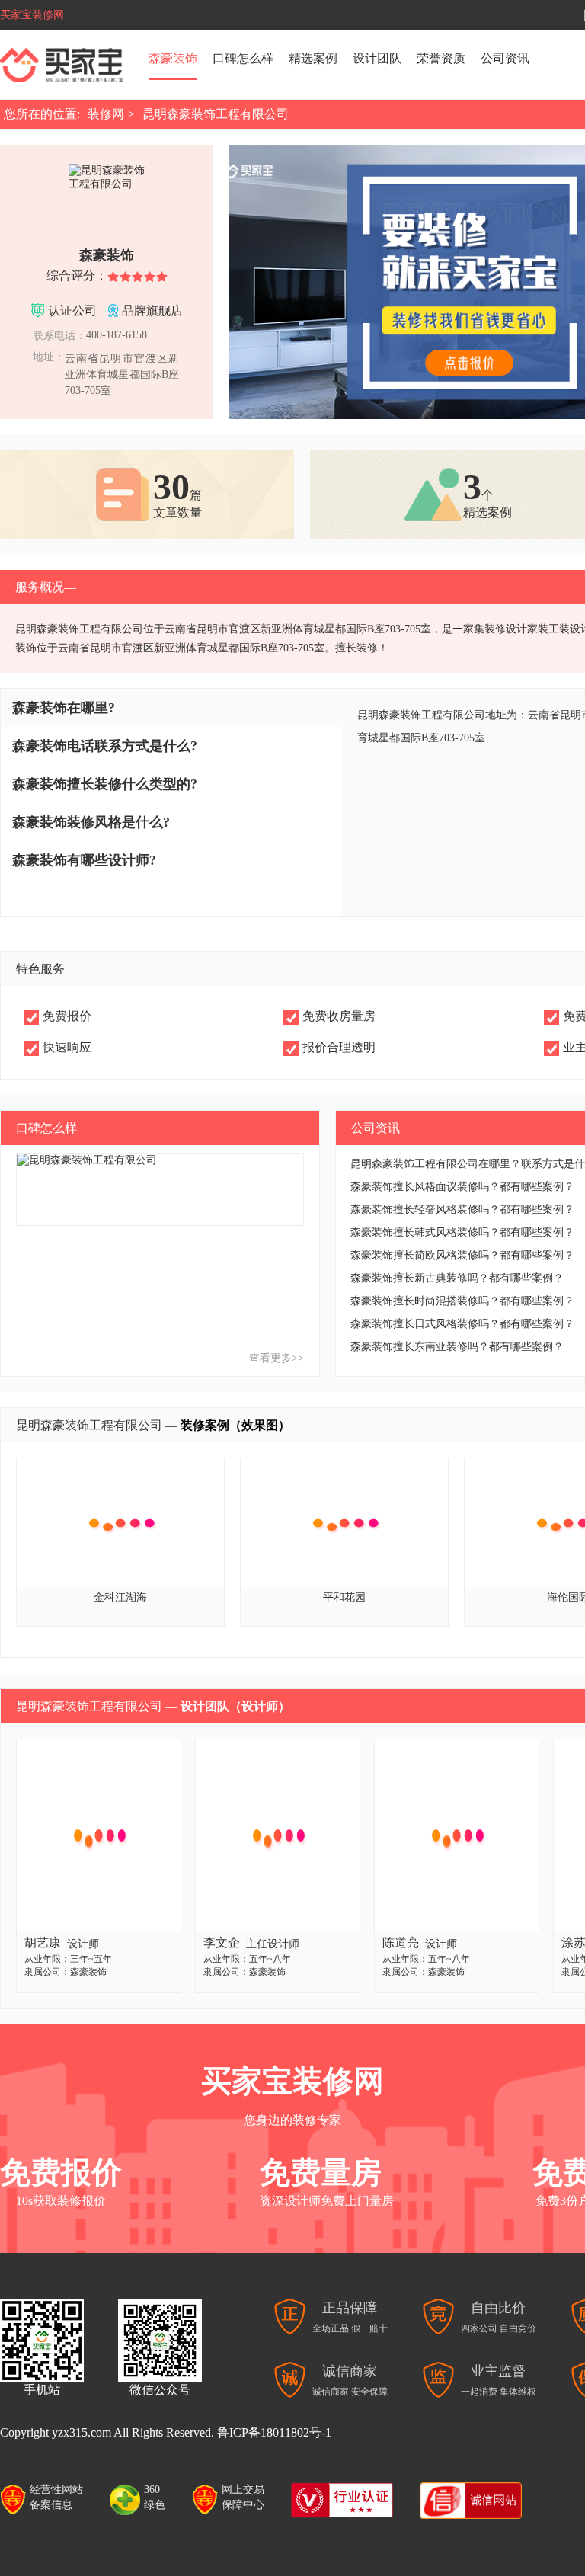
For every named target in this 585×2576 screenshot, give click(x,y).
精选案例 (313, 58)
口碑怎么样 (243, 58)
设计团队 (377, 58)
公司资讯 (505, 58)
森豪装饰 (173, 58)
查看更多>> (277, 1358)
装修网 (106, 114)
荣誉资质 (441, 58)
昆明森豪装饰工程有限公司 (216, 114)
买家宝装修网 (32, 15)
